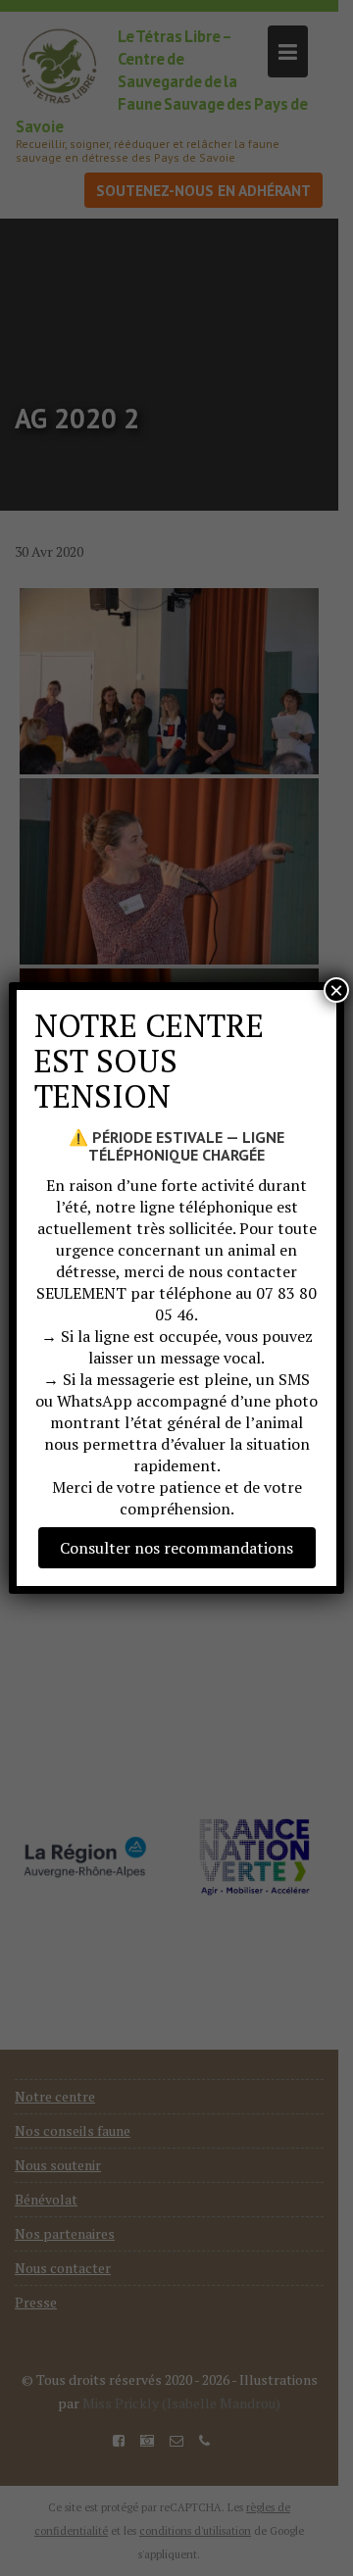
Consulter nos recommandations (176, 1548)
